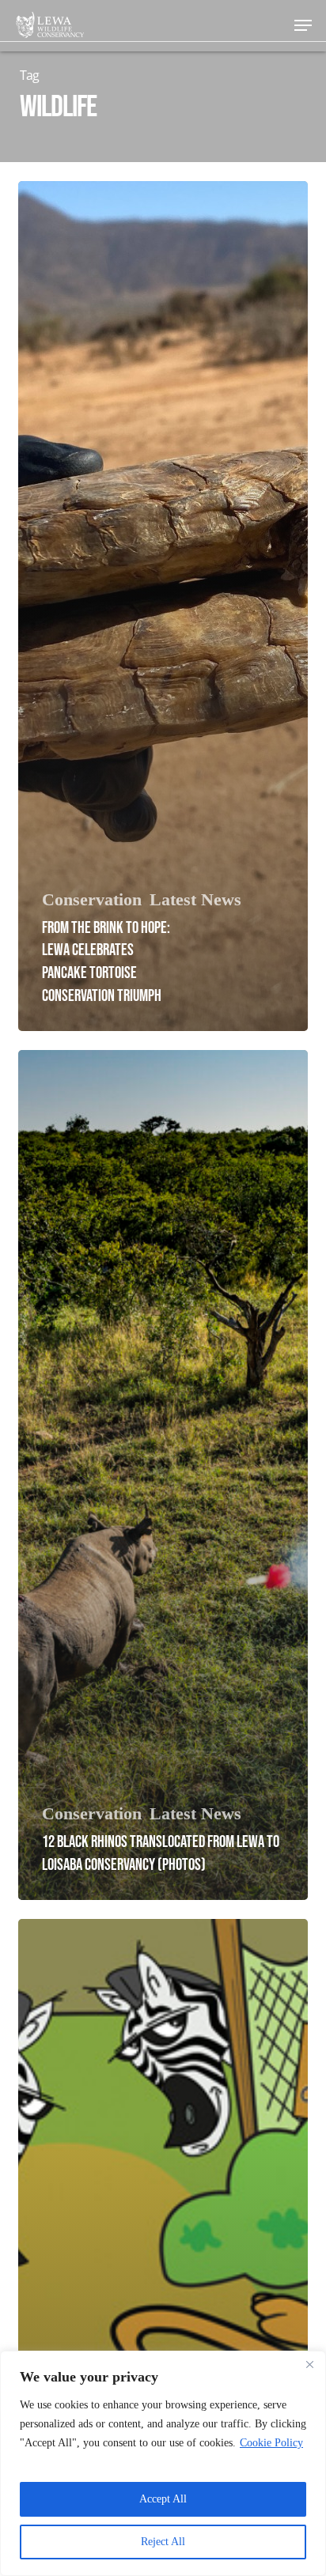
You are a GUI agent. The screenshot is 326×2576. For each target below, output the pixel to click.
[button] (303, 25)
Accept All (163, 2499)
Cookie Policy (271, 2443)
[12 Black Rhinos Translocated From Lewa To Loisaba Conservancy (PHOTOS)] (163, 1475)
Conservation (92, 900)
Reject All (163, 2542)
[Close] (309, 2364)
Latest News (195, 900)
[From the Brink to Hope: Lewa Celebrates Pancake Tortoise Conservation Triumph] (163, 606)
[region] (163, 2463)
